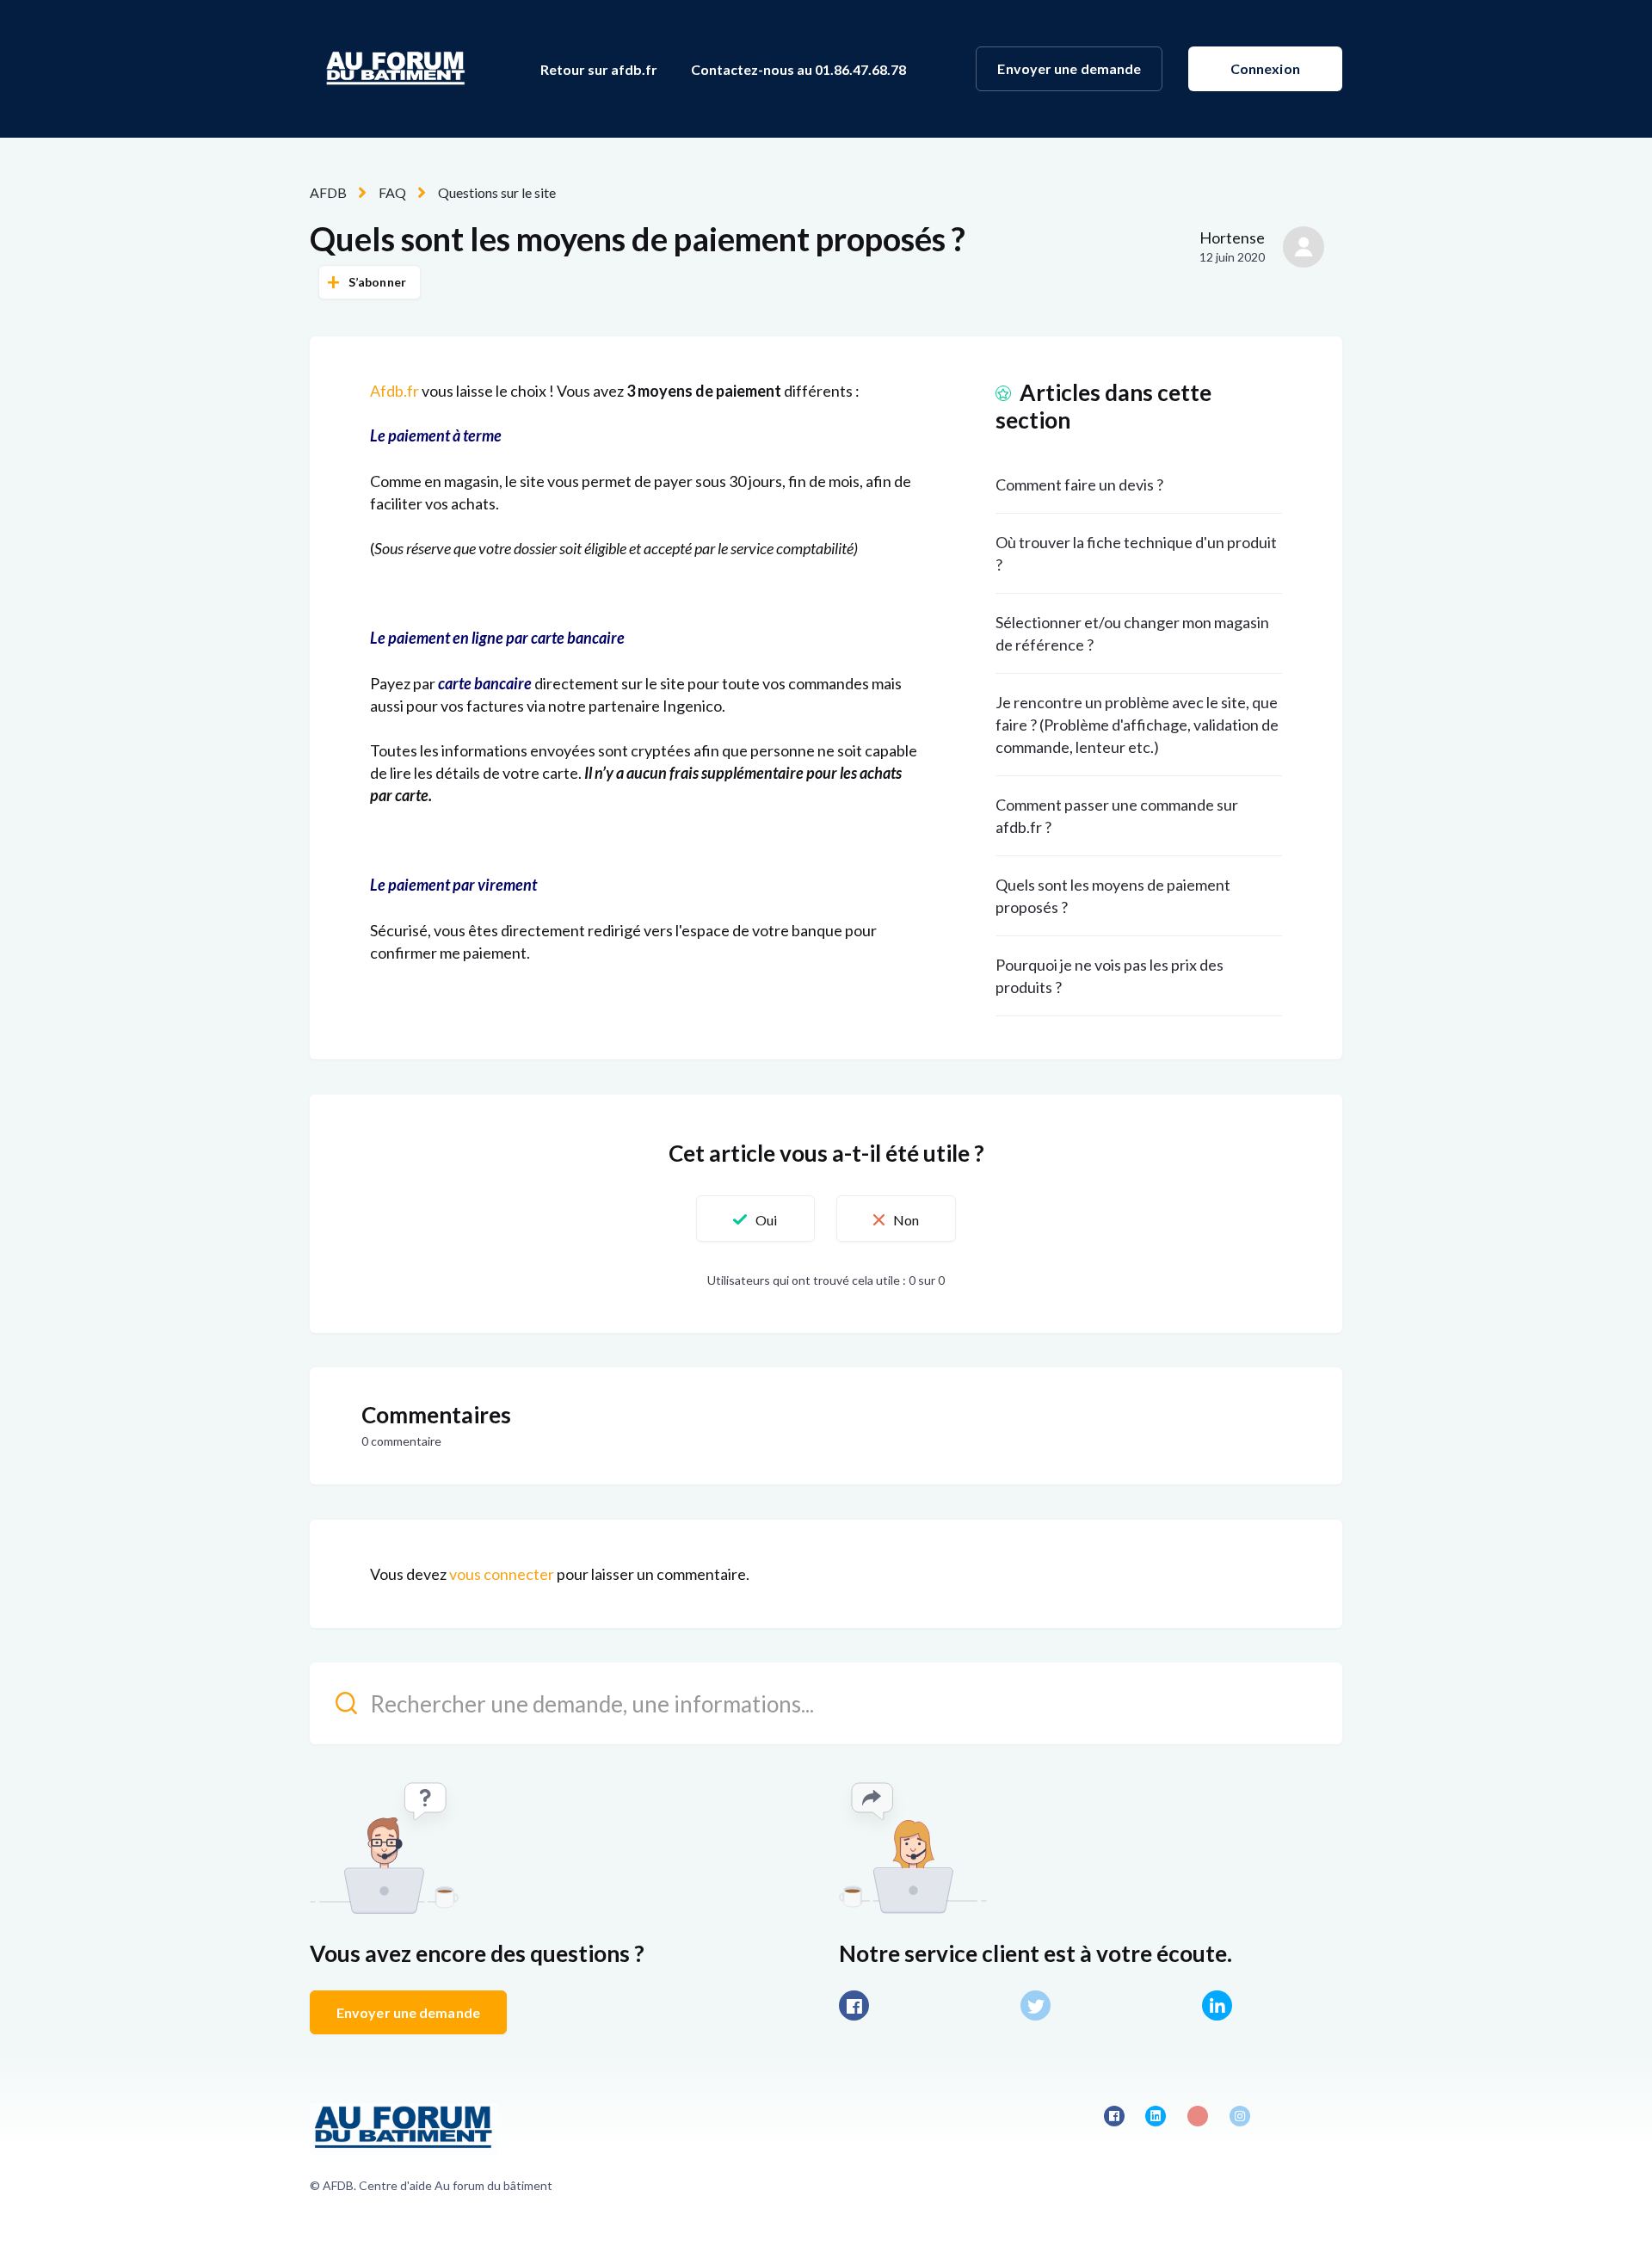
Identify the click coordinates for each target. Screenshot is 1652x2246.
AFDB (328, 192)
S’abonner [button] (377, 282)
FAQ (392, 192)
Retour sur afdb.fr (599, 69)
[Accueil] (396, 69)
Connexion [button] (1265, 68)
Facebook (854, 2005)
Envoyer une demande (1069, 68)
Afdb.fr (395, 391)
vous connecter (502, 1574)
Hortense (1232, 238)
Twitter (1036, 2005)
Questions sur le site (497, 192)
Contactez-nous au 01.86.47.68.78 (798, 69)
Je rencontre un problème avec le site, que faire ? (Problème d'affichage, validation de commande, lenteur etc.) (1137, 725)
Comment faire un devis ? (1079, 484)
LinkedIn (1217, 2005)
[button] (755, 1219)
